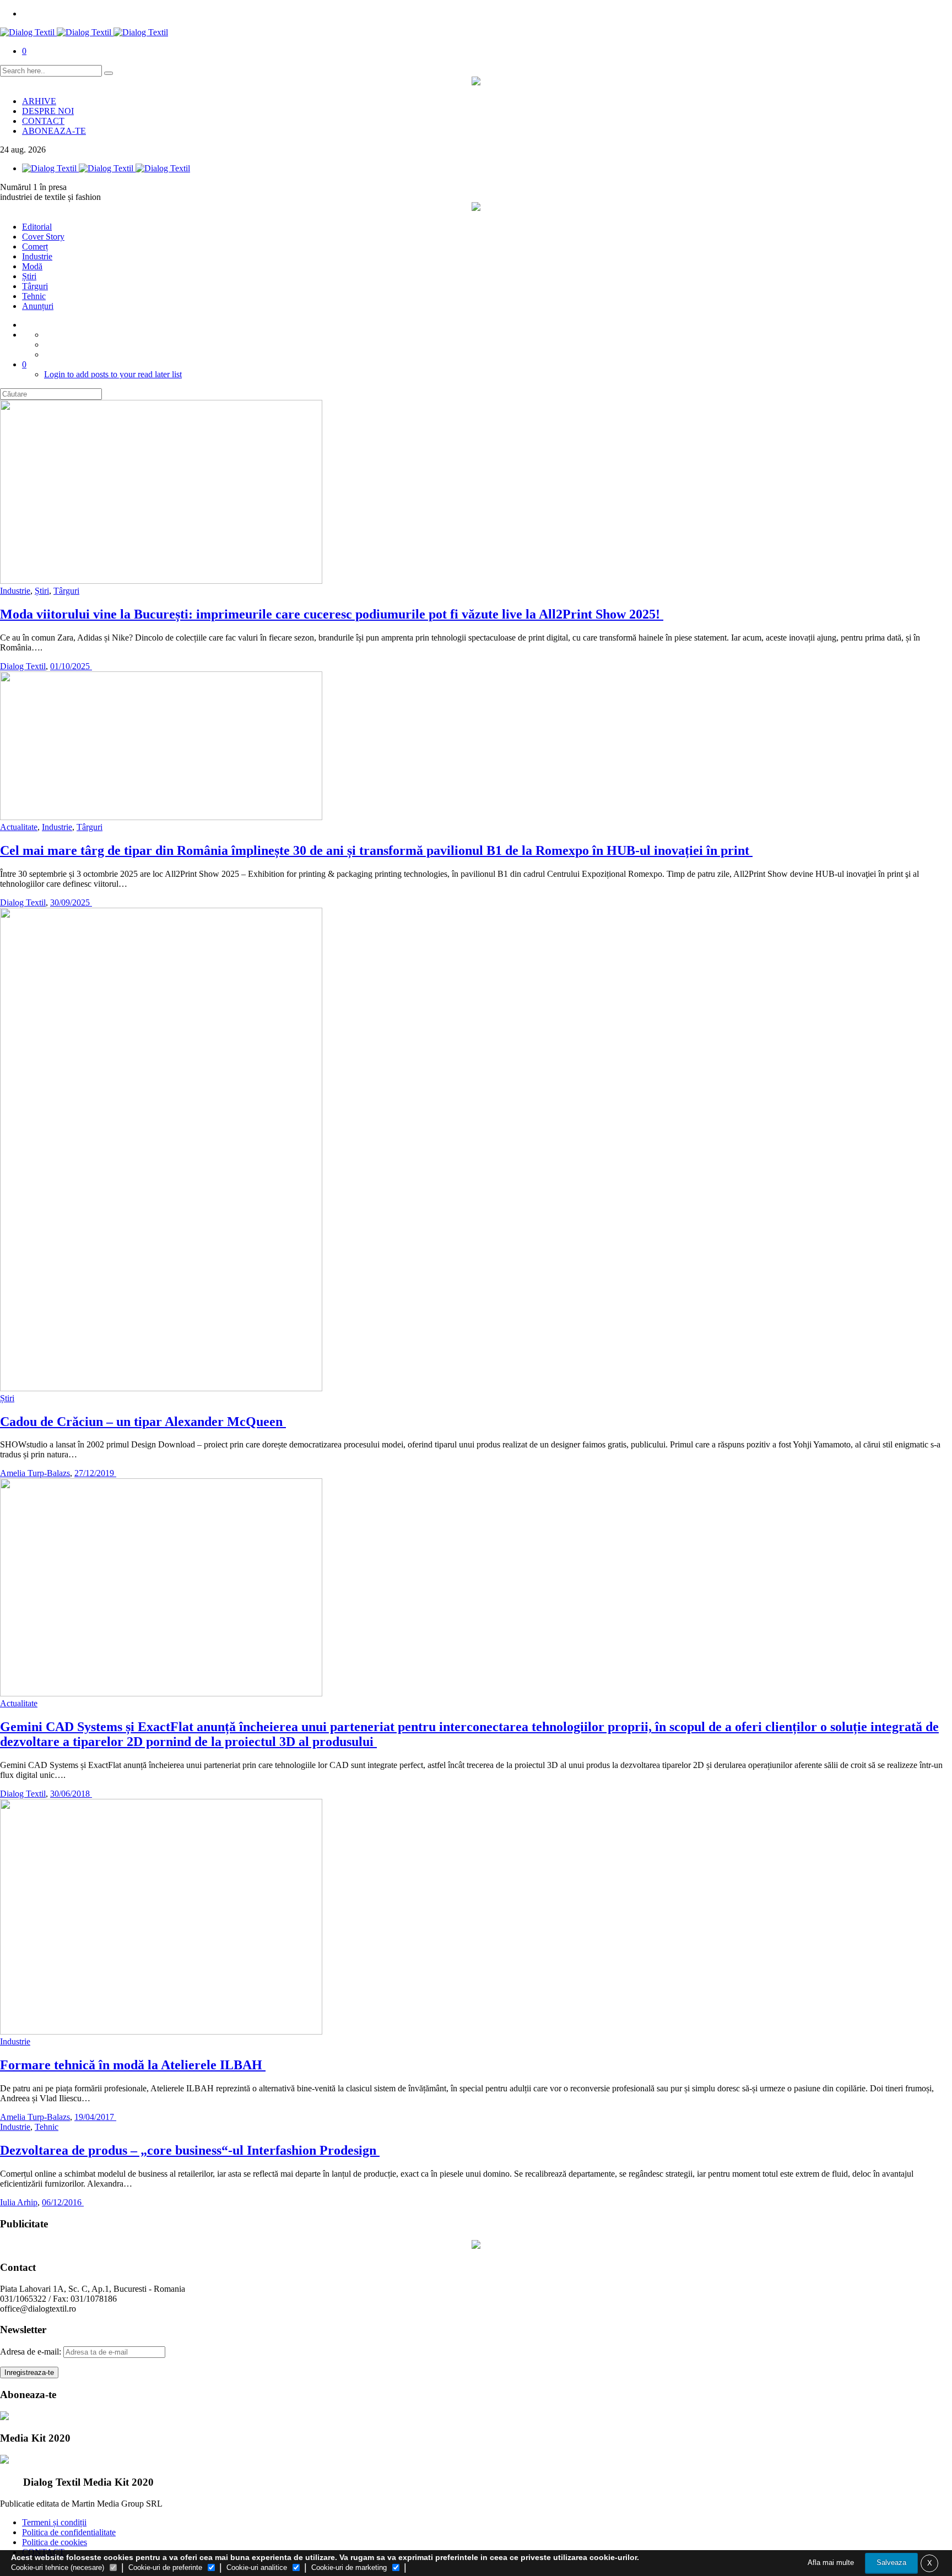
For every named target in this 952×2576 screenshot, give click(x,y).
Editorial (37, 227)
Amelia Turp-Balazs (35, 1473)
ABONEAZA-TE (54, 131)
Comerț (35, 246)
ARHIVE (39, 101)
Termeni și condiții (54, 2522)
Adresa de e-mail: (32, 2352)
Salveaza (891, 2563)
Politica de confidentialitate (69, 2532)
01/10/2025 (71, 666)
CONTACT (43, 121)
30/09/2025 (71, 902)
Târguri (35, 286)
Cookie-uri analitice (257, 2567)
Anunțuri (38, 306)
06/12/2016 (63, 2202)
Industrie (37, 256)
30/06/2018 (71, 1794)
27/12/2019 (95, 1473)
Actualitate (19, 827)
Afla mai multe (831, 2563)
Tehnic (34, 296)
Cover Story (43, 237)
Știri (29, 276)
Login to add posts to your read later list (113, 374)
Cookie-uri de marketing (349, 2567)
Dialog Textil (23, 666)
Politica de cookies (55, 2542)
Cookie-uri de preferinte (165, 2567)
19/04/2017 (95, 2117)
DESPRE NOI (48, 111)
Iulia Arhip (19, 2202)
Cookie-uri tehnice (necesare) (58, 2567)
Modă (32, 266)
